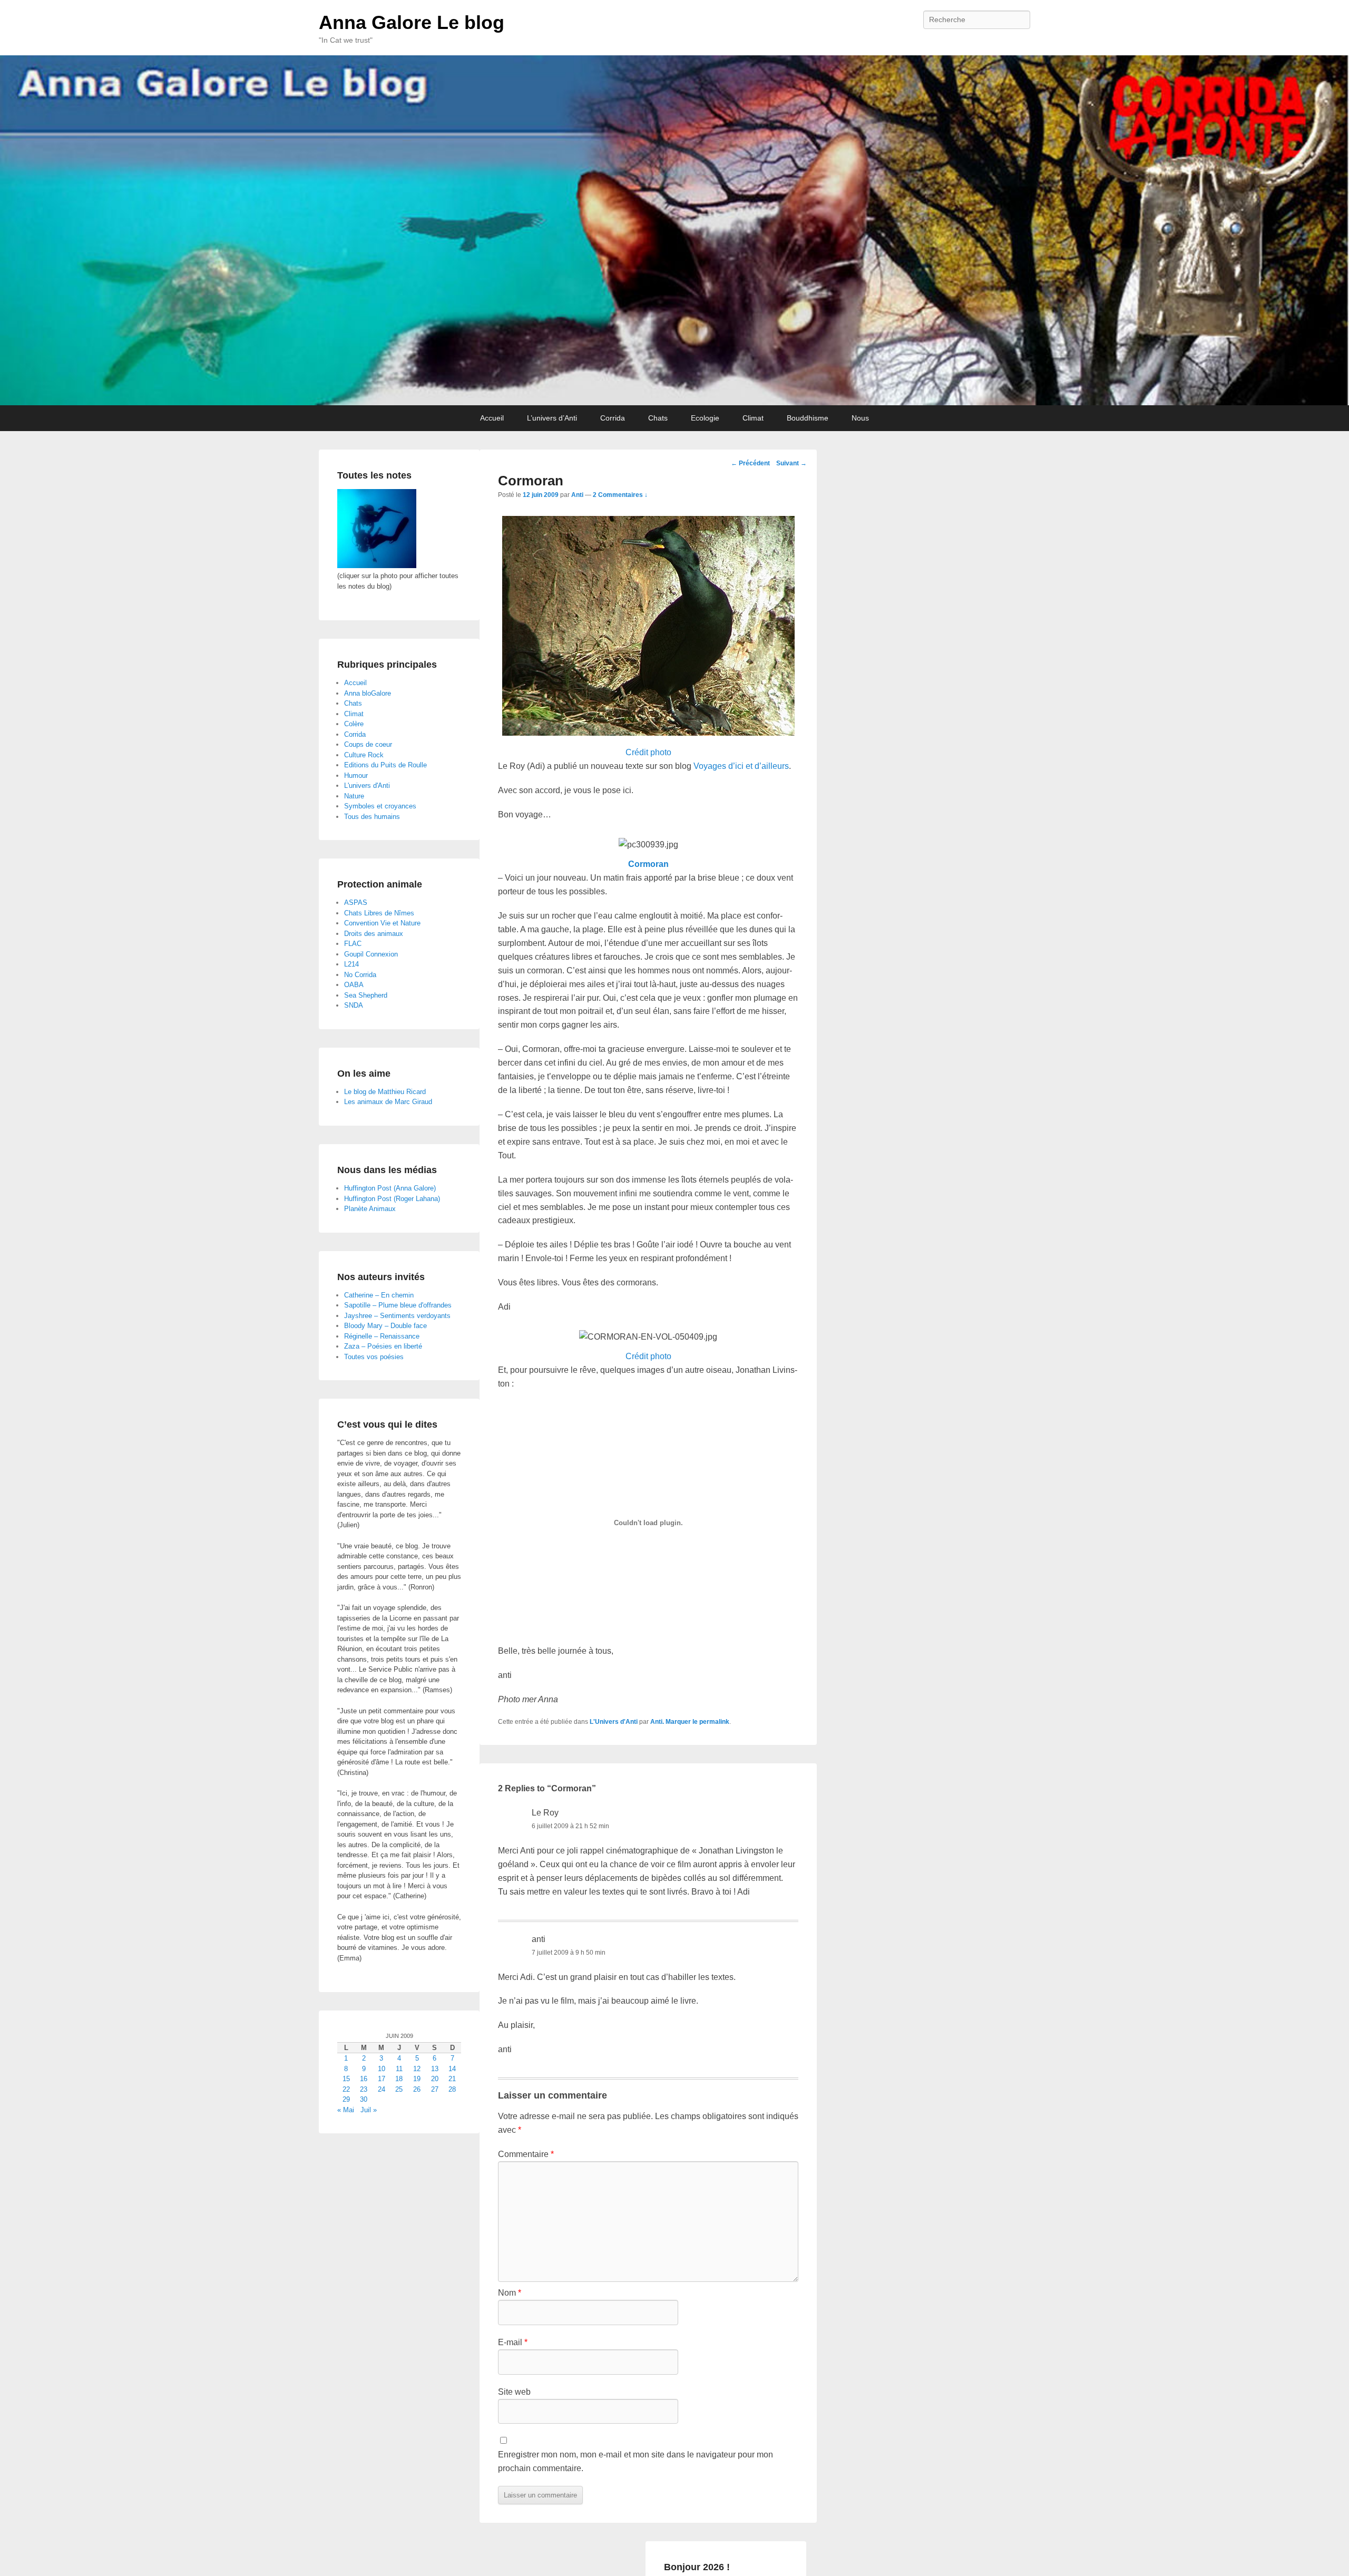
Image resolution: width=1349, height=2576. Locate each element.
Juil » (369, 2110)
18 (399, 2079)
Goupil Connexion (371, 954)
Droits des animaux (374, 934)
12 (417, 2069)
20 (435, 2079)
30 (364, 2099)
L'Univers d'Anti (614, 1722)
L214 (351, 964)
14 (452, 2069)
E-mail (513, 2342)
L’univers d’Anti (552, 418)
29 (346, 2099)
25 (399, 2089)
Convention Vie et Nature (382, 923)
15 (346, 2079)
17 (382, 2079)
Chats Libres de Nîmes (379, 913)
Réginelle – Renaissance (382, 1336)
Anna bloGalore (368, 693)
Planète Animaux (370, 1209)
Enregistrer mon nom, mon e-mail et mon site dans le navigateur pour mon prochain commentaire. (636, 2461)
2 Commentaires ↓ (620, 495)
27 (435, 2089)
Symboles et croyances (380, 806)
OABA (354, 985)
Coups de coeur (368, 744)
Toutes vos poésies (374, 1357)
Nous (860, 418)
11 (399, 2069)
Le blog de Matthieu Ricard (385, 1092)
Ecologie (705, 418)
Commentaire (526, 2154)
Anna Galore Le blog (412, 22)
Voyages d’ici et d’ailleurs (741, 766)
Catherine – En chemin (379, 1295)
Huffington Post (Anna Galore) (390, 1188)
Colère (354, 724)
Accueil (492, 418)
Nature (354, 796)
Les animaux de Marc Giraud (388, 1102)
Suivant (791, 463)
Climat (753, 418)
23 (364, 2089)
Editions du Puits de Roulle (385, 765)
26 (417, 2089)
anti (539, 1939)
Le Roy (545, 1813)
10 (382, 2069)
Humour (356, 775)
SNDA (354, 1005)
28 (452, 2089)
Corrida (613, 418)
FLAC (353, 944)
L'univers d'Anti (367, 786)
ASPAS (356, 902)
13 (435, 2069)
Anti (577, 495)
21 (452, 2079)
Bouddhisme (808, 418)
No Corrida (360, 975)
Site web (514, 2392)
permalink (714, 1722)
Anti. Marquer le (675, 1722)
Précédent (750, 463)
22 (346, 2089)
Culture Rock (364, 755)
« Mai (346, 2110)
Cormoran (648, 864)
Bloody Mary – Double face (385, 1326)
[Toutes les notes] (377, 566)
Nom (510, 2293)
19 (417, 2079)
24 (382, 2089)
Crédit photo (648, 752)
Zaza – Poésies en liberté (383, 1346)
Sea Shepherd (366, 995)
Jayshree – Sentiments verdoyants (397, 1316)
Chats (658, 418)
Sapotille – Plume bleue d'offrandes (398, 1305)
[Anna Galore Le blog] (674, 230)
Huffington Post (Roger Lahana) (392, 1199)
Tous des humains (372, 817)
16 (364, 2079)
